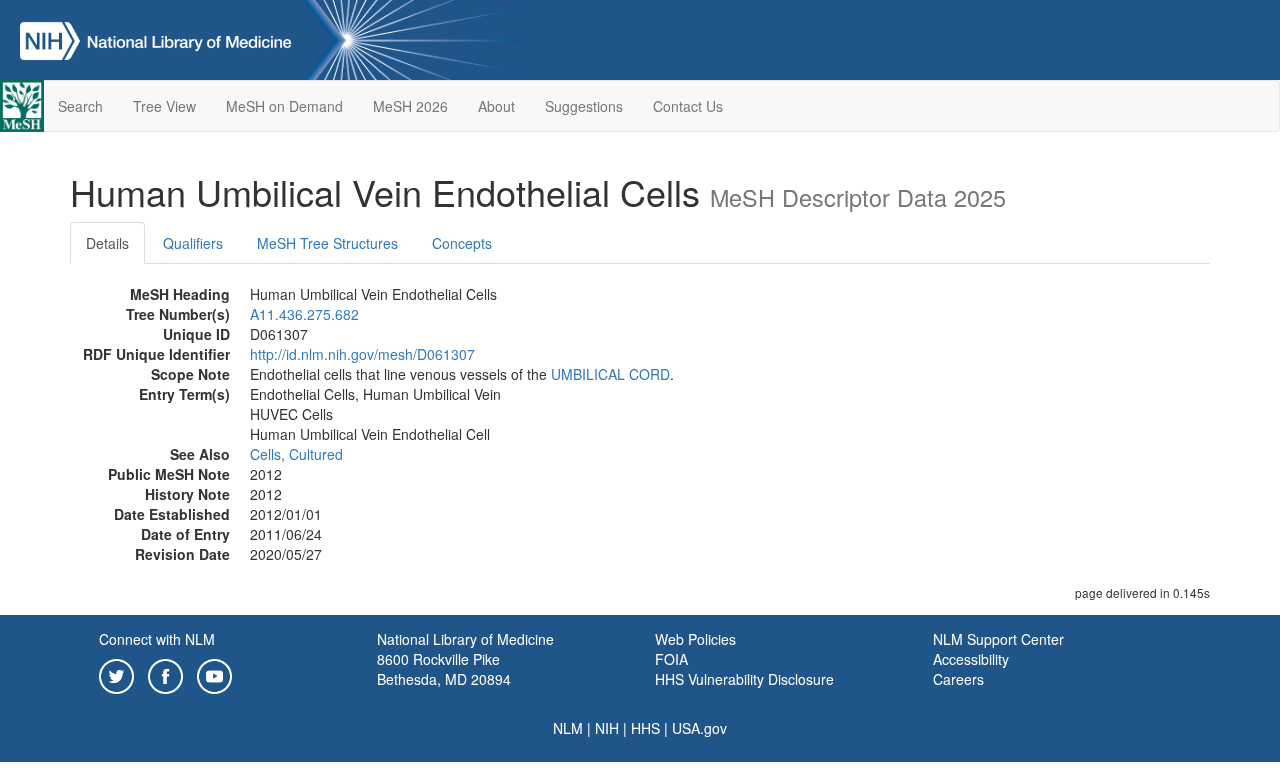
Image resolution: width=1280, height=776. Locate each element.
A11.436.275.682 (304, 314)
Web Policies (695, 639)
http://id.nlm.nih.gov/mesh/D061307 (362, 354)
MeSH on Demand (284, 106)
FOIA (671, 659)
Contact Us (688, 106)
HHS (645, 728)
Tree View (164, 106)
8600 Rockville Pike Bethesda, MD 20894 (444, 669)
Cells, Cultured (296, 454)
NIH (607, 728)
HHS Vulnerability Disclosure (744, 679)
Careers (958, 679)
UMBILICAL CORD (610, 374)
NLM (568, 728)
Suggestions (584, 106)
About (496, 106)
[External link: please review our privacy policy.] (116, 674)
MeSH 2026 (410, 106)
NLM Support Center (998, 639)
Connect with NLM (157, 639)
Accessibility (971, 659)
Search (80, 106)
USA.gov (699, 728)
